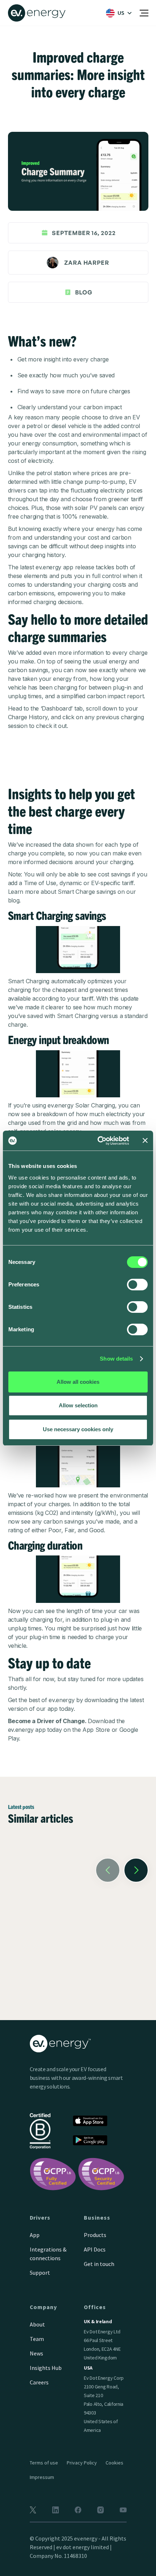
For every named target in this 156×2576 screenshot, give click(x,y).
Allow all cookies (78, 1382)
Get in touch (99, 2264)
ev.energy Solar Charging (81, 1105)
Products (95, 2235)
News (36, 2353)
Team (37, 2339)
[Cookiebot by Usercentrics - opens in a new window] (98, 1141)
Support (40, 2273)
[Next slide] (136, 1870)
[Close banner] (145, 1140)
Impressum (42, 2477)
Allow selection (78, 1405)
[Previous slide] (108, 1870)
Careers (39, 2382)
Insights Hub (46, 2368)
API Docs (95, 2249)
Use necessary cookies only (78, 1429)
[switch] (137, 1285)
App (35, 2235)
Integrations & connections (48, 2254)
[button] (117, 13)
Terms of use (44, 2463)
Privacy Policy (82, 2463)
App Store (96, 1730)
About (37, 2324)
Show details (116, 1359)
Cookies (114, 2463)
